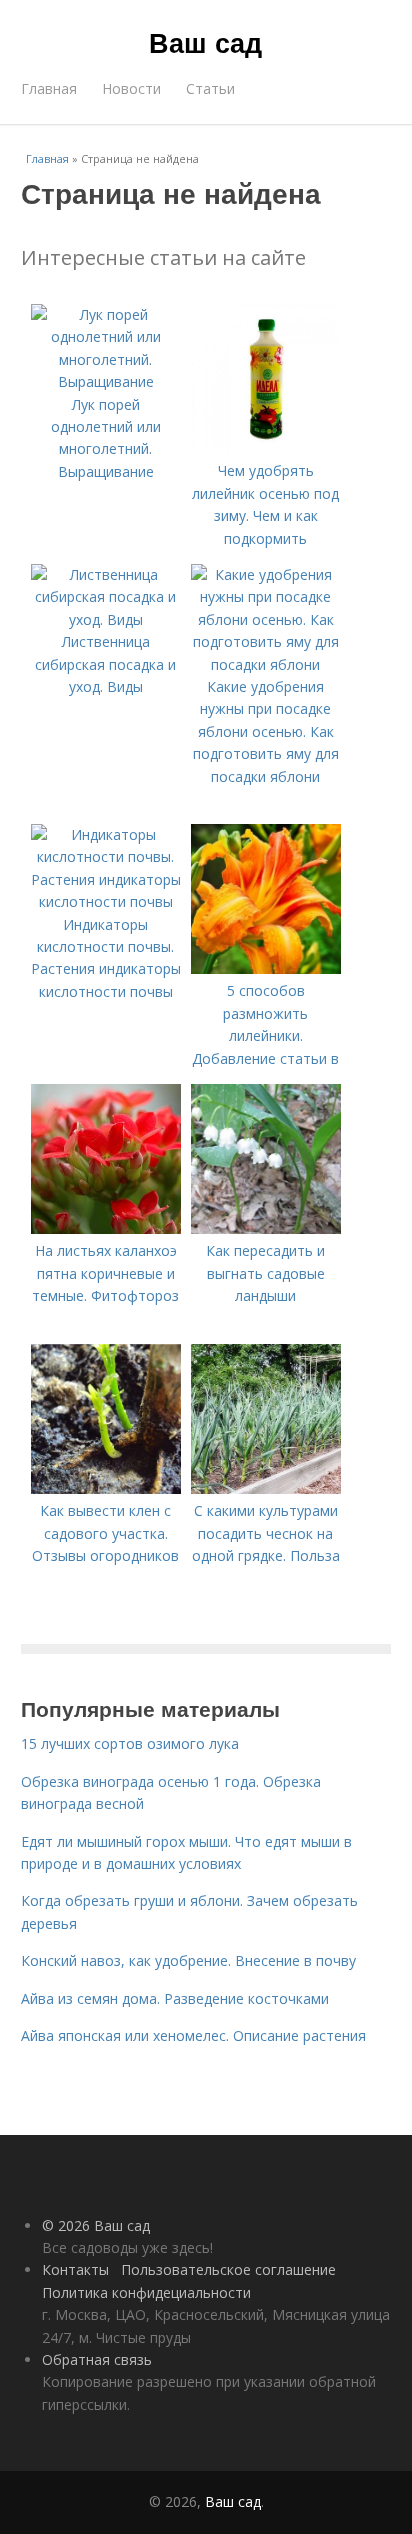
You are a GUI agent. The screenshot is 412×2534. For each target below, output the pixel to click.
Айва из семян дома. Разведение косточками (175, 1998)
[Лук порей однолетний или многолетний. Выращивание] (106, 381)
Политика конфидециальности (146, 2292)
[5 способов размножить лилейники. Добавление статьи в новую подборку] (266, 968)
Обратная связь (97, 2359)
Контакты (75, 2269)
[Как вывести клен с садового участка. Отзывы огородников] (106, 1488)
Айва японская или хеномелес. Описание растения (193, 2035)
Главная (49, 88)
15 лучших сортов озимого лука (130, 1743)
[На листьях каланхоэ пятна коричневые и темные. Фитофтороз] (106, 1228)
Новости (131, 88)
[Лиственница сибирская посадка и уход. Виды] (106, 619)
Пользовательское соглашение (228, 2269)
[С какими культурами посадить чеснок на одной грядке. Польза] (266, 1488)
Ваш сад (205, 42)
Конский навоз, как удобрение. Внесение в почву (188, 1960)
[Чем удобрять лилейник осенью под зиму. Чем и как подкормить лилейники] (266, 448)
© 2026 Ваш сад (96, 2225)
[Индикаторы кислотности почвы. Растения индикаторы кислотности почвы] (106, 901)
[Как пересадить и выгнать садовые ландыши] (266, 1228)
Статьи (210, 88)
